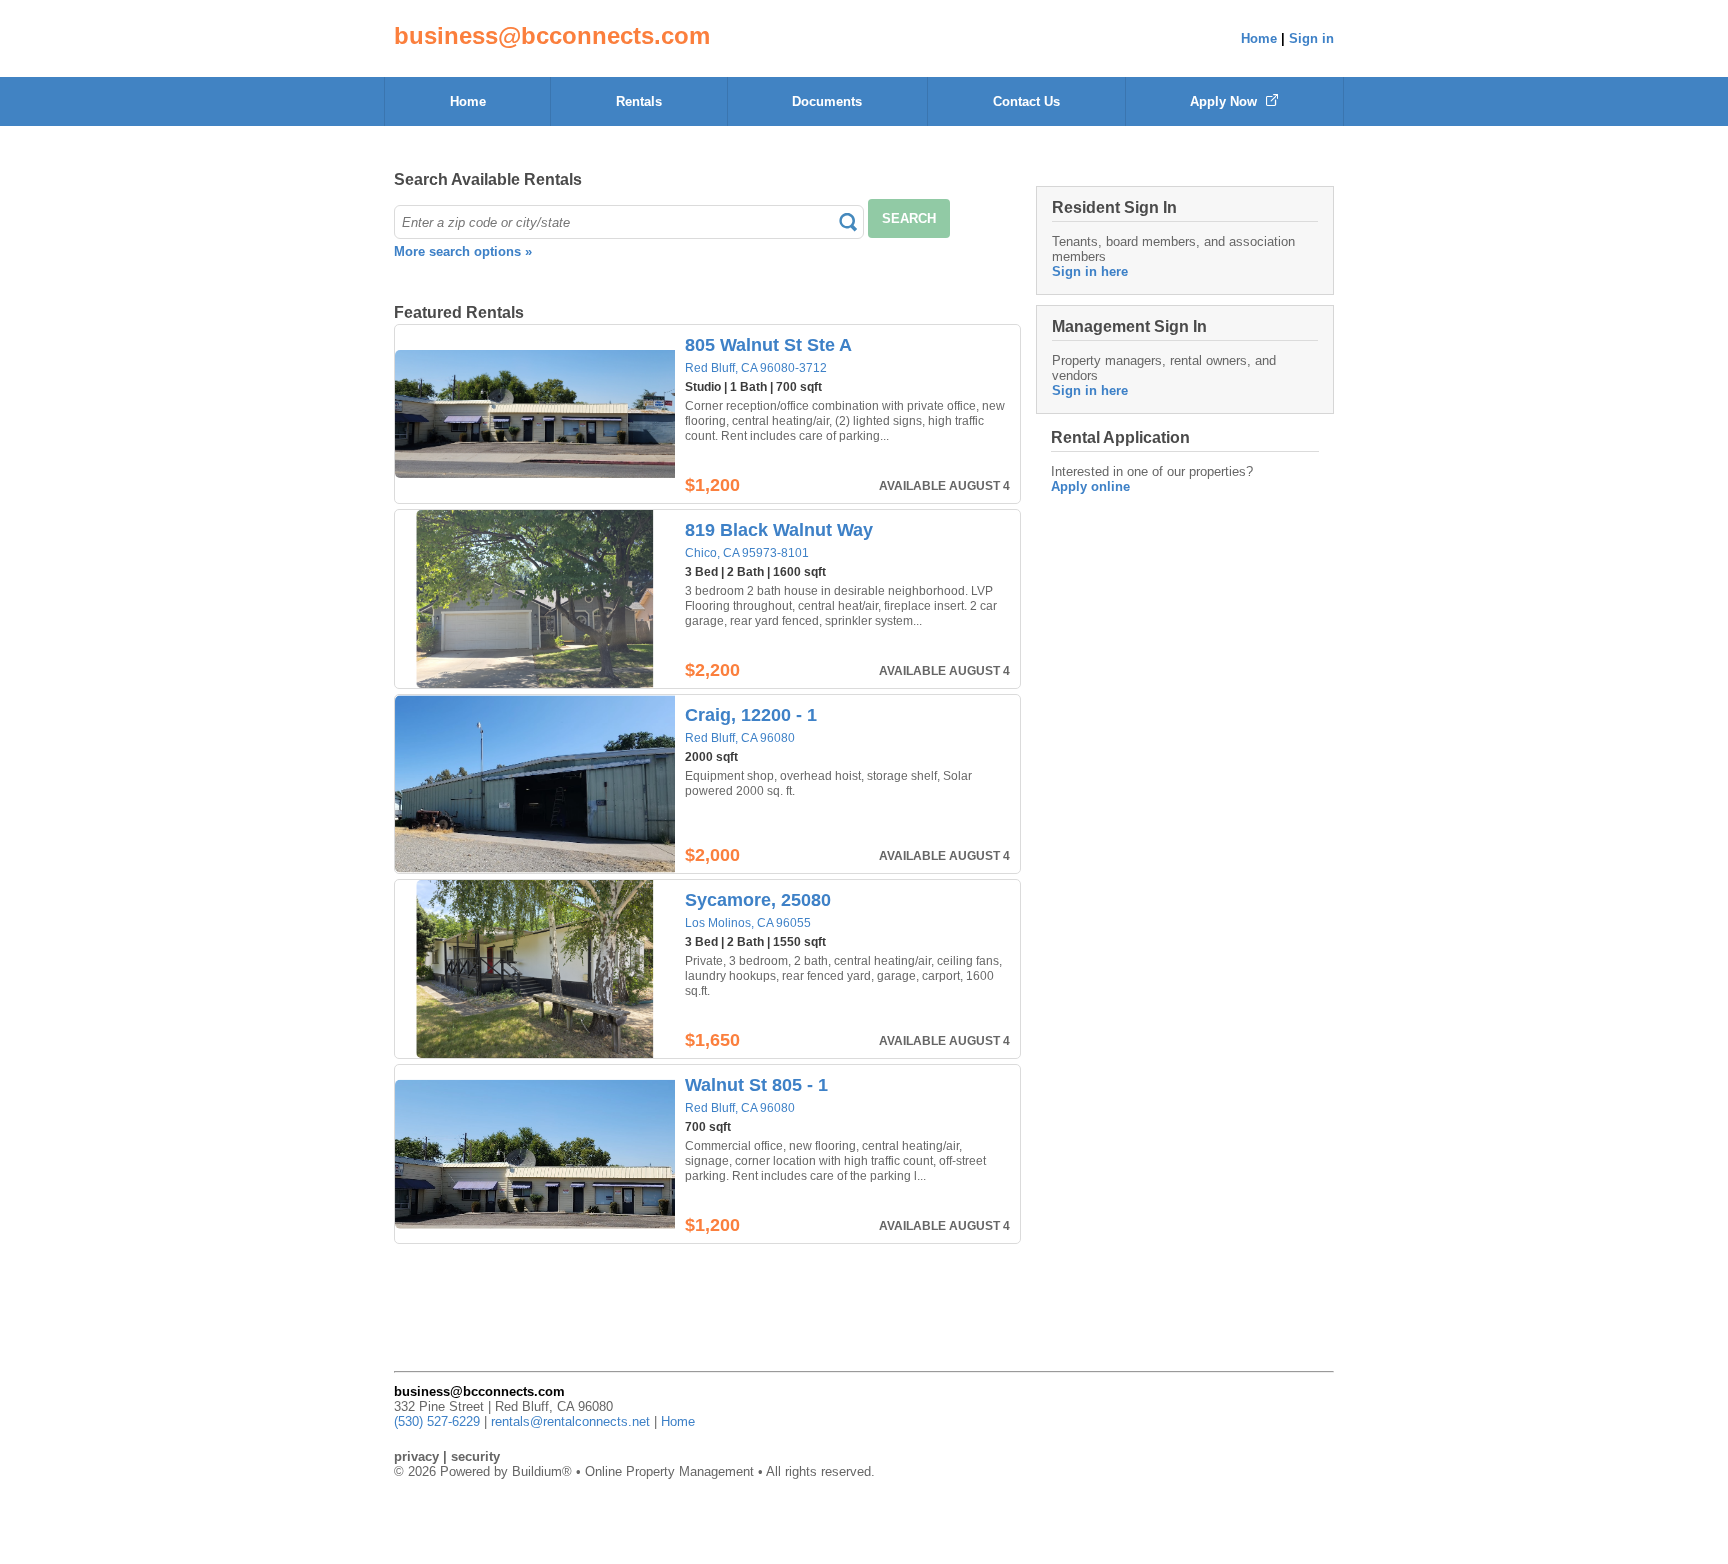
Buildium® (542, 1471)
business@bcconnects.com (552, 35)
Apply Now (1225, 101)
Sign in (1311, 38)
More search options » (463, 251)
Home (1259, 38)
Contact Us (1026, 101)
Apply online (1090, 486)
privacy (416, 1456)
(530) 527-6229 (437, 1421)
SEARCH (909, 218)
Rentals (639, 101)
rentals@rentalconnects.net (570, 1421)
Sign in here (1090, 271)
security (475, 1456)
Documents (827, 101)
